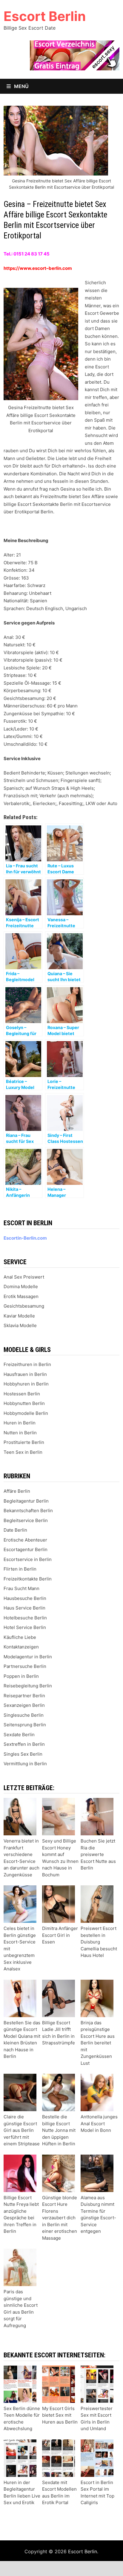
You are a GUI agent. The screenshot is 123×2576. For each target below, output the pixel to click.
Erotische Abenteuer (25, 1540)
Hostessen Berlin (22, 1394)
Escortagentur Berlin (26, 1549)
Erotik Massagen (21, 1296)
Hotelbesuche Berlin (25, 1618)
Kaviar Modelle (19, 1316)
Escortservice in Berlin (28, 1559)
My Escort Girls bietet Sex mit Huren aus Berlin (60, 2415)
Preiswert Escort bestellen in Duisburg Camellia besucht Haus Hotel (99, 1942)
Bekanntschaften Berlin (28, 1511)
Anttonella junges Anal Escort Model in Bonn (99, 2123)
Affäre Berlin (17, 1491)
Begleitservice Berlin (26, 1520)
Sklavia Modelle (20, 1325)
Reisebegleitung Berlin (28, 1686)
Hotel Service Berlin (25, 1627)
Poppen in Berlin (21, 1676)
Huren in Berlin (20, 1423)
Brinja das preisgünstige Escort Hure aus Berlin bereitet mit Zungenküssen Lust (98, 2043)
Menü (21, 86)
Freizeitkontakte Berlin (28, 1579)
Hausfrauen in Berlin (25, 1374)
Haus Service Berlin (24, 1608)
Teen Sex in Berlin (23, 1452)
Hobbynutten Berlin (24, 1403)
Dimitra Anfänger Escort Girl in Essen (60, 1935)
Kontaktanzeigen (21, 1647)
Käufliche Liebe (20, 1637)
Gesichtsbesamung (24, 1306)
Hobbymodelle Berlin (26, 1413)
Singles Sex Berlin (23, 1754)
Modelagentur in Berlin (28, 1657)
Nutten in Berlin (20, 1433)
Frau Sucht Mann (21, 1588)
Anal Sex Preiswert (24, 1277)
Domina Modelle (21, 1287)
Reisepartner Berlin (24, 1696)
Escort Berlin (45, 16)
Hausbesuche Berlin (25, 1598)
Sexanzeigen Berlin (24, 1705)
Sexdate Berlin (19, 1735)
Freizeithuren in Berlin (27, 1364)
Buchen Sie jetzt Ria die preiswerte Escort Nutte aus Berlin (98, 1854)
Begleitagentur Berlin (26, 1501)
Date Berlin (15, 1530)
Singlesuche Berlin (24, 1715)
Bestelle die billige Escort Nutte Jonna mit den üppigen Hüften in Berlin (59, 2130)
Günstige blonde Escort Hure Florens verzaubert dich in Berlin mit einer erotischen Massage (60, 2218)
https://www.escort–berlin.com (38, 268)
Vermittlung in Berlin (25, 1764)
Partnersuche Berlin (25, 1666)
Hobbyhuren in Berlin (26, 1384)
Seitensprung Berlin (25, 1725)
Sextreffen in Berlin (24, 1744)
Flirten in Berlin (20, 1569)
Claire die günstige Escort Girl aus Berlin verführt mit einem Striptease (22, 2130)
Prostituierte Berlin (24, 1442)
